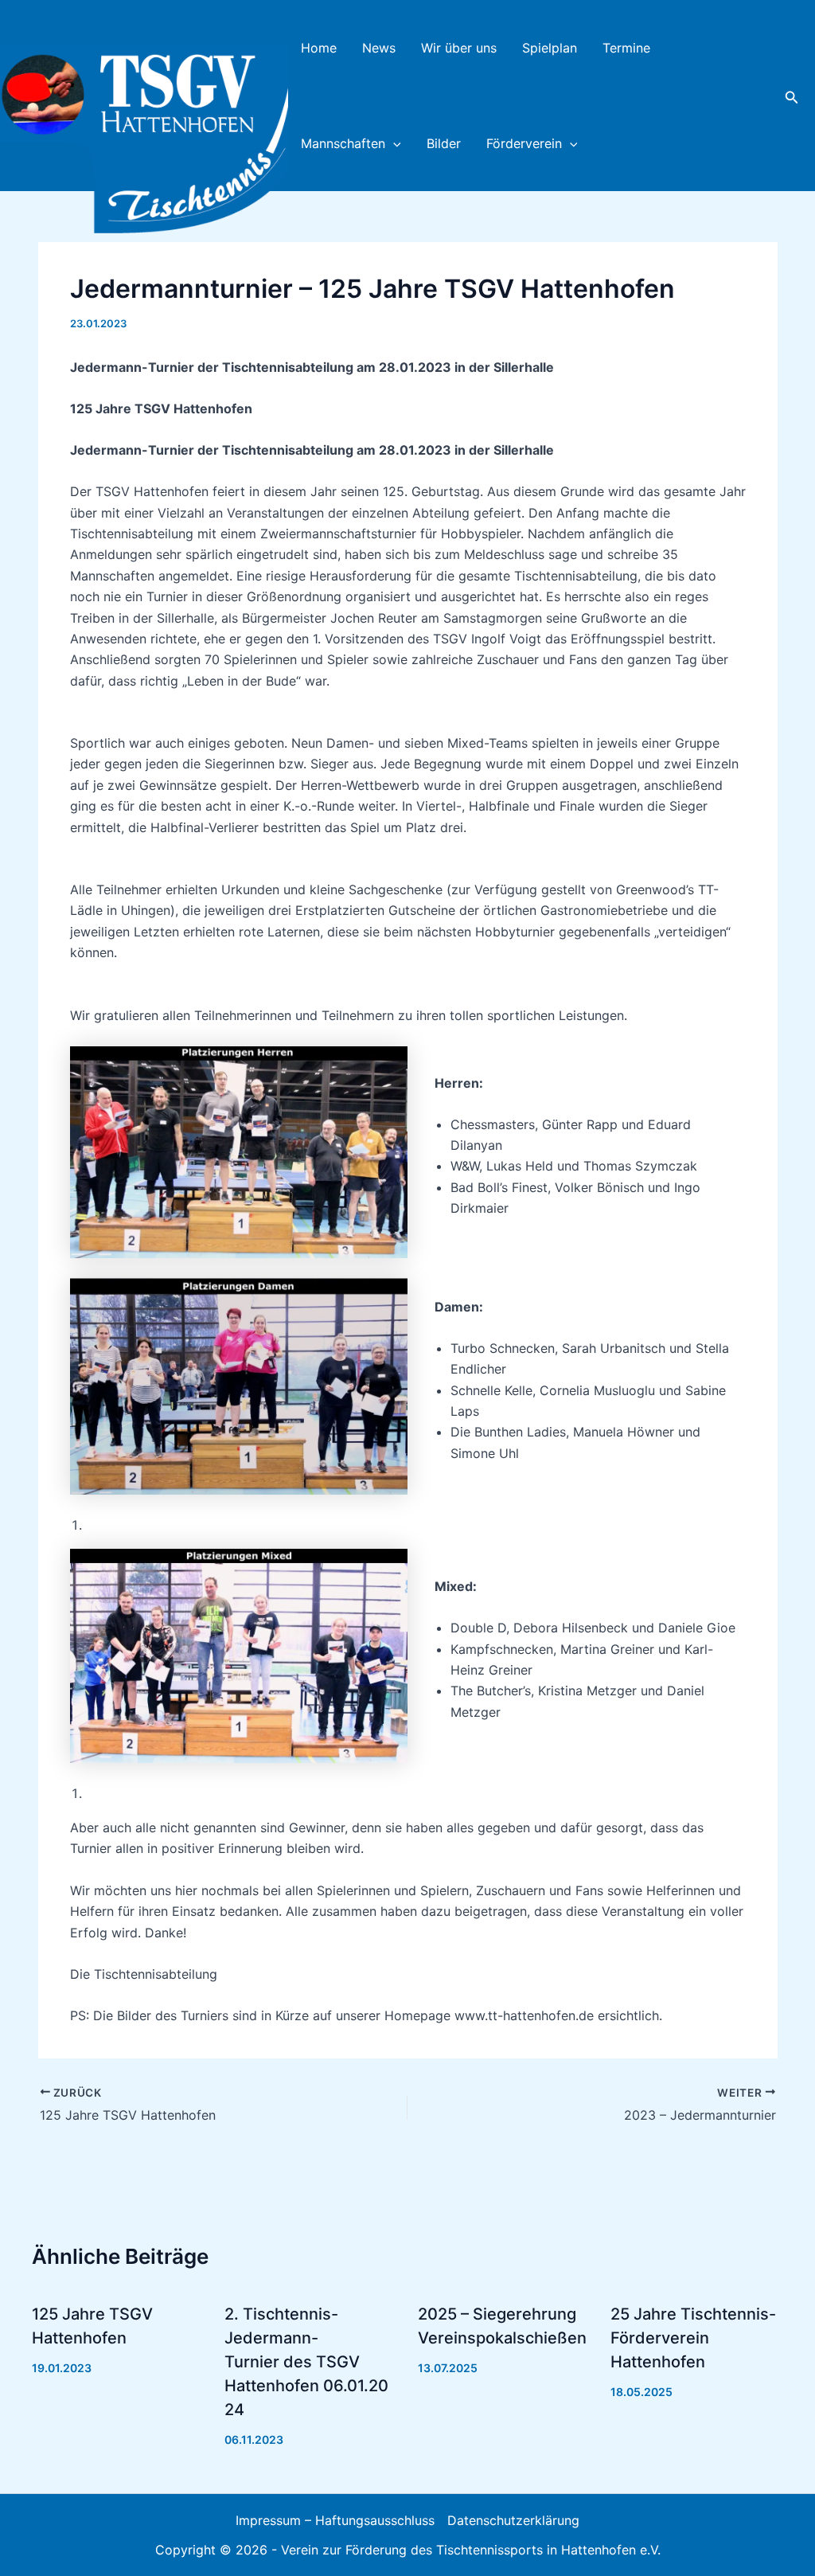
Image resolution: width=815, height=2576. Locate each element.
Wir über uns (459, 48)
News (379, 48)
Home (319, 48)
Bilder (444, 143)
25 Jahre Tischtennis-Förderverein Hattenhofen (693, 2338)
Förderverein (524, 143)
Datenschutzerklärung (513, 2520)
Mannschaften (343, 143)
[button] (393, 143)
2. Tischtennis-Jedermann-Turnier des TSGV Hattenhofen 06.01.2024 (306, 2362)
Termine (626, 48)
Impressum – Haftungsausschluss (335, 2520)
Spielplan (550, 48)
